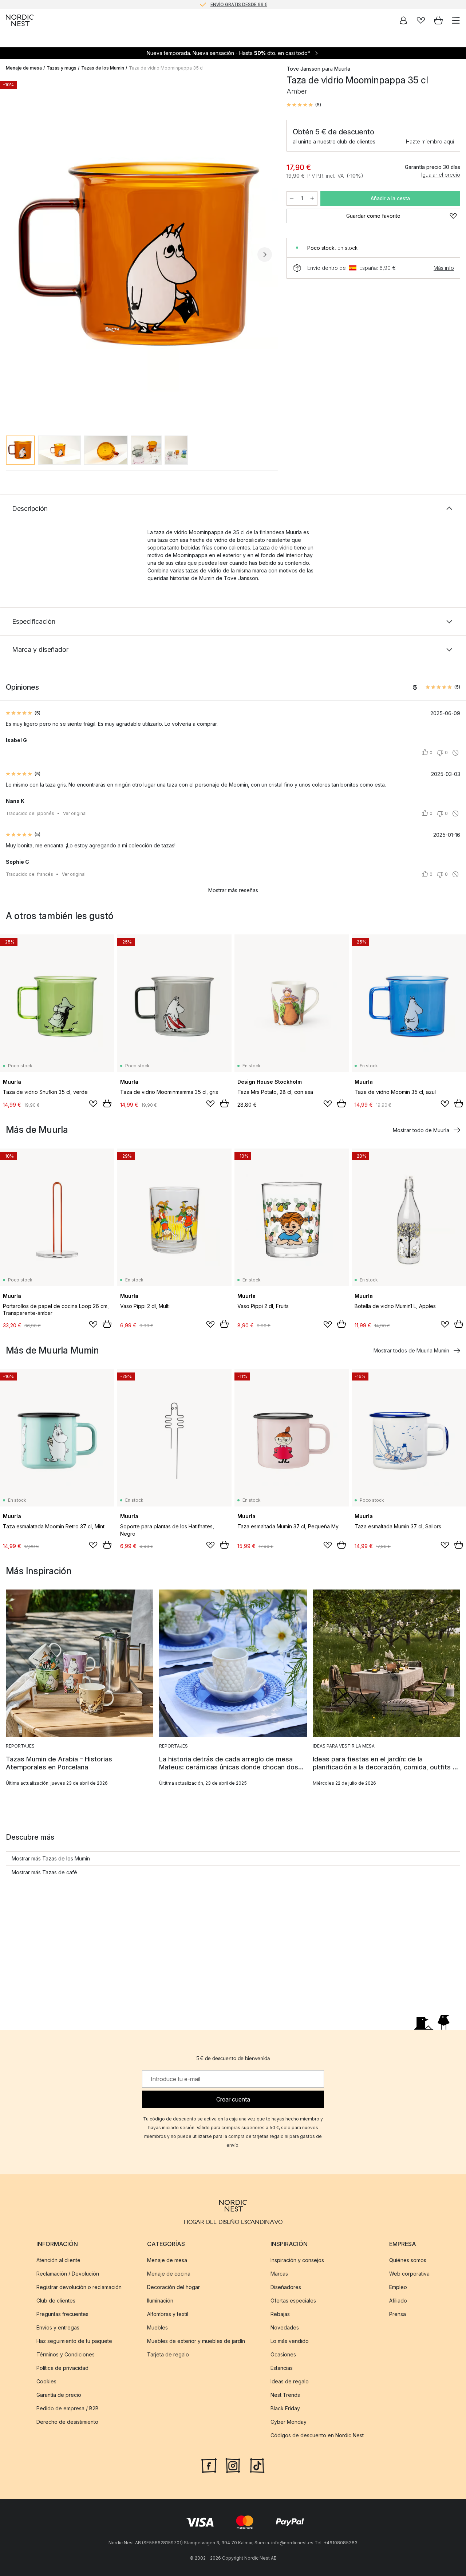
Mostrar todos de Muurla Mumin (411, 1350)
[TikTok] (257, 2465)
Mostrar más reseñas (233, 890)
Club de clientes (56, 2301)
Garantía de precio (59, 2395)
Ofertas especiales (293, 2301)
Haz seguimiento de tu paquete (74, 2341)
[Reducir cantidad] (292, 198)
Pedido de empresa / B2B (68, 2408)
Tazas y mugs (62, 68)
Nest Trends (285, 2395)
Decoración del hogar (173, 2287)
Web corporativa (409, 2274)
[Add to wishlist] (93, 1104)
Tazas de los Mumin (103, 68)
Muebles (157, 2327)
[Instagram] (233, 2465)
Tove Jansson (303, 69)
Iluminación (160, 2301)
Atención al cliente (58, 2260)
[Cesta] (438, 20)
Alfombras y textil (168, 2314)
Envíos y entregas (58, 2327)
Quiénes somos (408, 2260)
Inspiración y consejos (297, 2260)
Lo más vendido (290, 2341)
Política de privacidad (62, 2368)
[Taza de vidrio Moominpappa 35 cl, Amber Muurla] (139, 253)
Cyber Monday (289, 2422)
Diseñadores (286, 2287)
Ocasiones (283, 2354)
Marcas (279, 2274)
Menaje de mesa (24, 68)
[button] (304, 105)
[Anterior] (13, 255)
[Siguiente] (265, 255)
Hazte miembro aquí (430, 141)
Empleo (398, 2287)
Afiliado (398, 2301)
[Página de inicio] (20, 20)
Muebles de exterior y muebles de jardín (196, 2341)
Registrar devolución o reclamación (79, 2287)
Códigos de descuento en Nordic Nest (317, 2435)
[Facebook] (209, 2465)
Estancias (282, 2368)
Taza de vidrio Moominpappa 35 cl (166, 68)
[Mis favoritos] (421, 20)
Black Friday (285, 2408)
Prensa (398, 2314)
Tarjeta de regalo (168, 2354)
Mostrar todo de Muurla (421, 1130)
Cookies (46, 2381)
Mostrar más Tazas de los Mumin (51, 1858)
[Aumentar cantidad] (312, 198)
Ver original (75, 813)
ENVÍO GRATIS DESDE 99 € (239, 4)
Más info (444, 268)
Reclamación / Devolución (68, 2274)
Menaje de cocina (169, 2274)
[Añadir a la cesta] (107, 1103)
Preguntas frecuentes (62, 2314)
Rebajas (280, 2314)
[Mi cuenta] (403, 20)
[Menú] (456, 20)
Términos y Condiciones (66, 2354)
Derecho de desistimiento (67, 2422)
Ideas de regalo (290, 2381)
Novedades (285, 2327)
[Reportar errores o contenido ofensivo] (455, 753)
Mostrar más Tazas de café (44, 1872)
